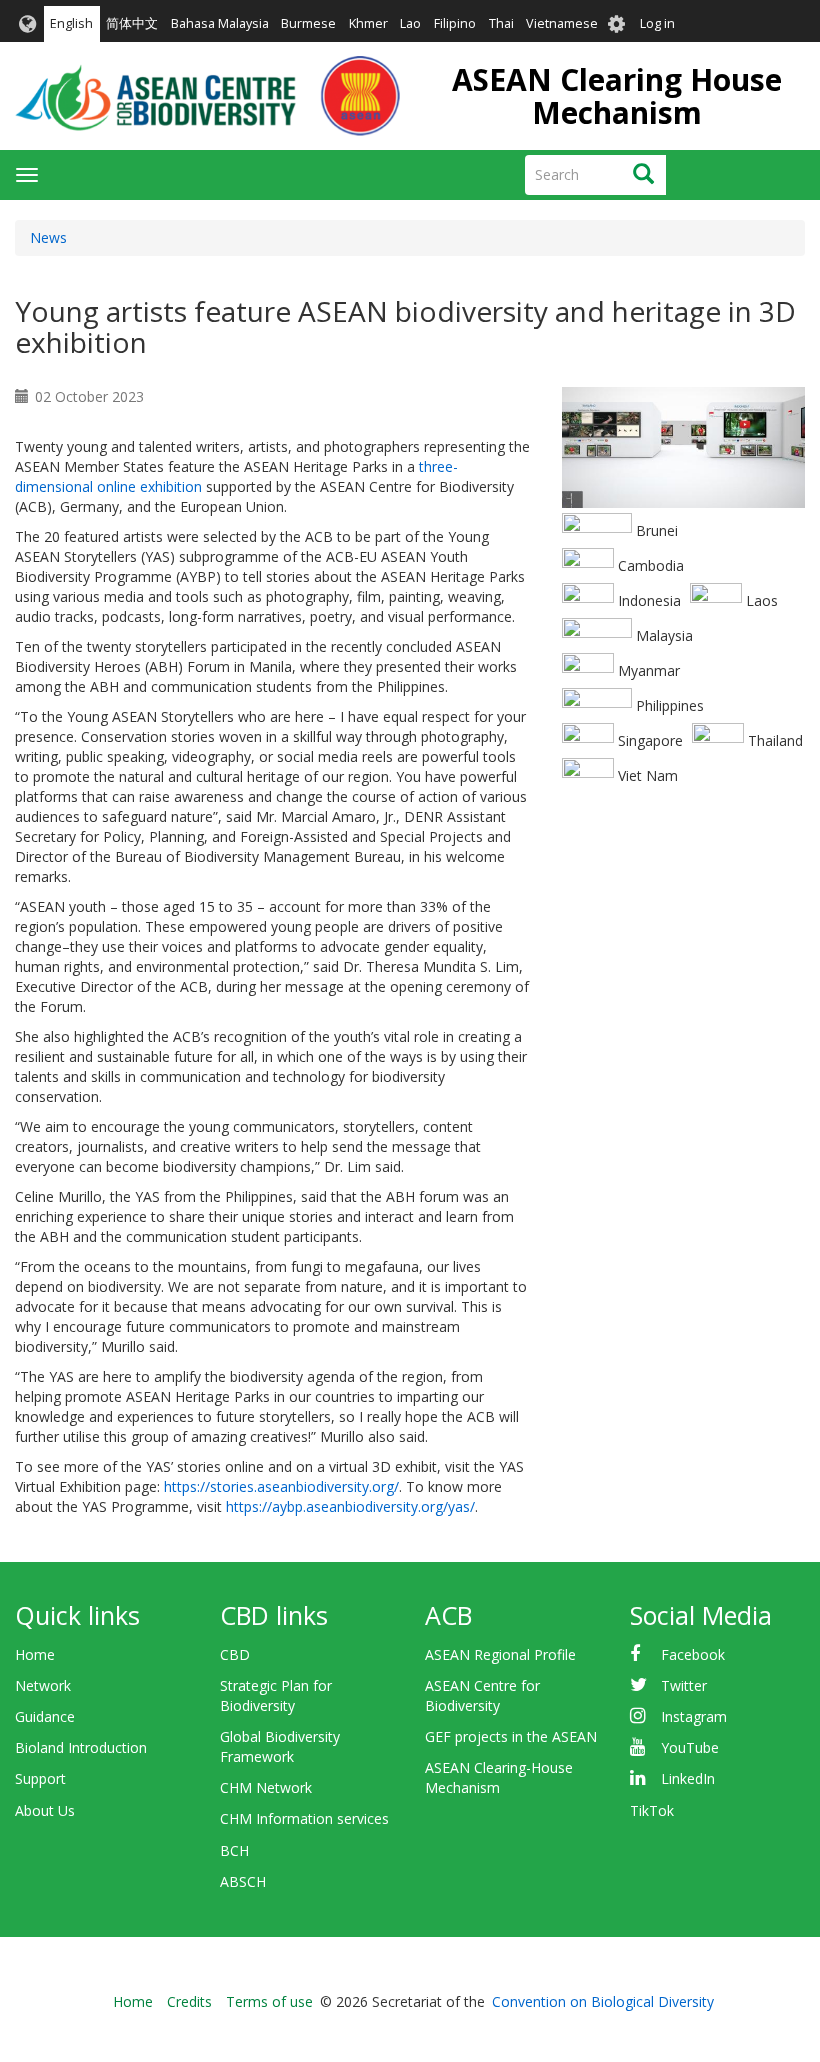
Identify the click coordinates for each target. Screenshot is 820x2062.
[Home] (207, 96)
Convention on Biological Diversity (603, 2001)
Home (35, 1654)
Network (43, 1685)
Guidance (45, 1716)
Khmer (368, 23)
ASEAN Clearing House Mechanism (617, 96)
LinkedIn (688, 1778)
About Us (45, 1810)
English (71, 23)
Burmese (308, 23)
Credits (189, 2001)
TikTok (652, 1810)
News (48, 237)
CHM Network (266, 1787)
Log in (657, 23)
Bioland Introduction (81, 1747)
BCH (234, 1850)
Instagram (694, 1716)
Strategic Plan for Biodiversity (276, 1695)
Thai (501, 23)
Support (40, 1778)
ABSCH (243, 1881)
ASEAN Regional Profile (500, 1654)
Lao (410, 23)
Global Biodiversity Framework (280, 1746)
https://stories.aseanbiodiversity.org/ (281, 1486)
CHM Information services (304, 1818)
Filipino (455, 23)
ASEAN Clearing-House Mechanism (499, 1777)
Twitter (684, 1685)
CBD (235, 1654)
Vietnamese (562, 23)
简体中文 (132, 23)
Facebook (693, 1654)
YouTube (690, 1747)
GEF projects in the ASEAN (511, 1736)
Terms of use (269, 2001)
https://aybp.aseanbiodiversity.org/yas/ (350, 1506)
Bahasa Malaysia (220, 23)
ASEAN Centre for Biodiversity (482, 1695)
